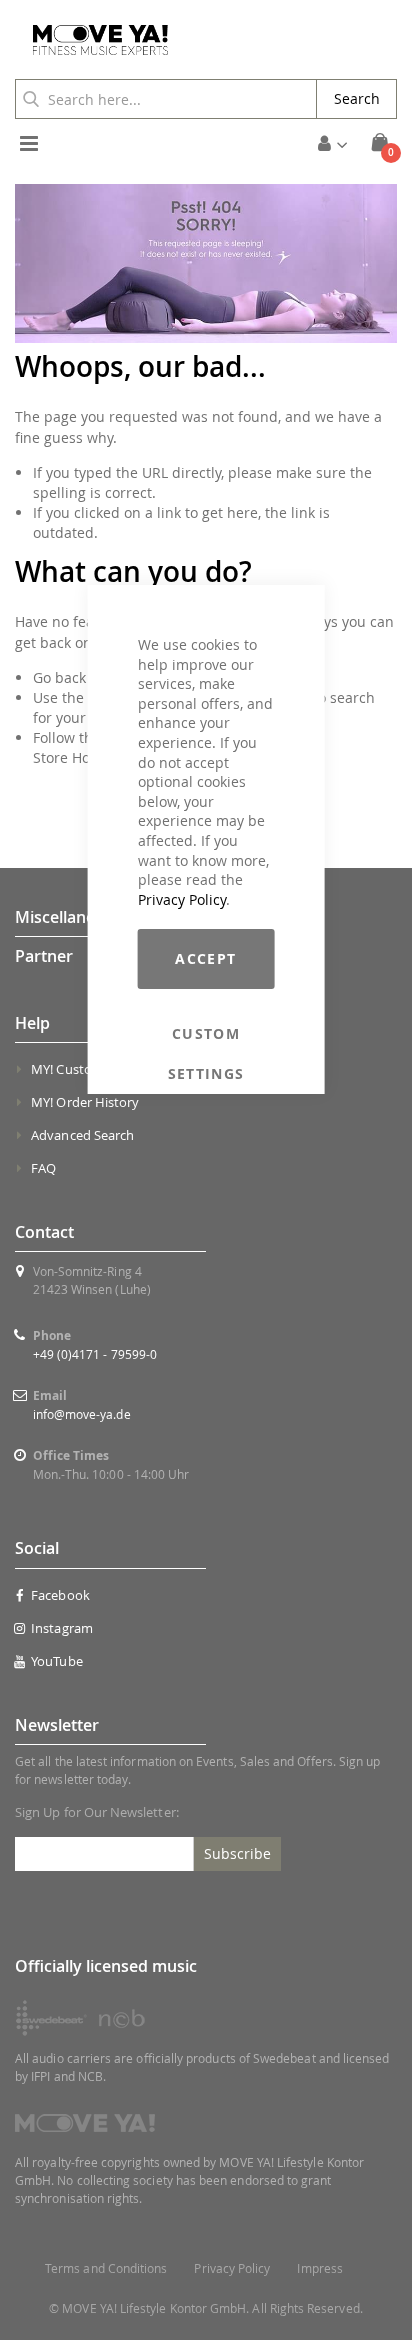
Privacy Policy (182, 899)
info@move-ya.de (82, 1414)
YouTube (56, 1661)
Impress (319, 2268)
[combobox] (166, 99)
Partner (44, 956)
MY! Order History (85, 1102)
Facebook (60, 1595)
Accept (205, 958)
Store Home (72, 757)
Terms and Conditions (106, 2268)
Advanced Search (82, 1135)
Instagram (62, 1628)
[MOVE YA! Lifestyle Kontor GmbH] (93, 40)
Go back (59, 677)
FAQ (43, 1168)
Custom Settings (206, 1034)
